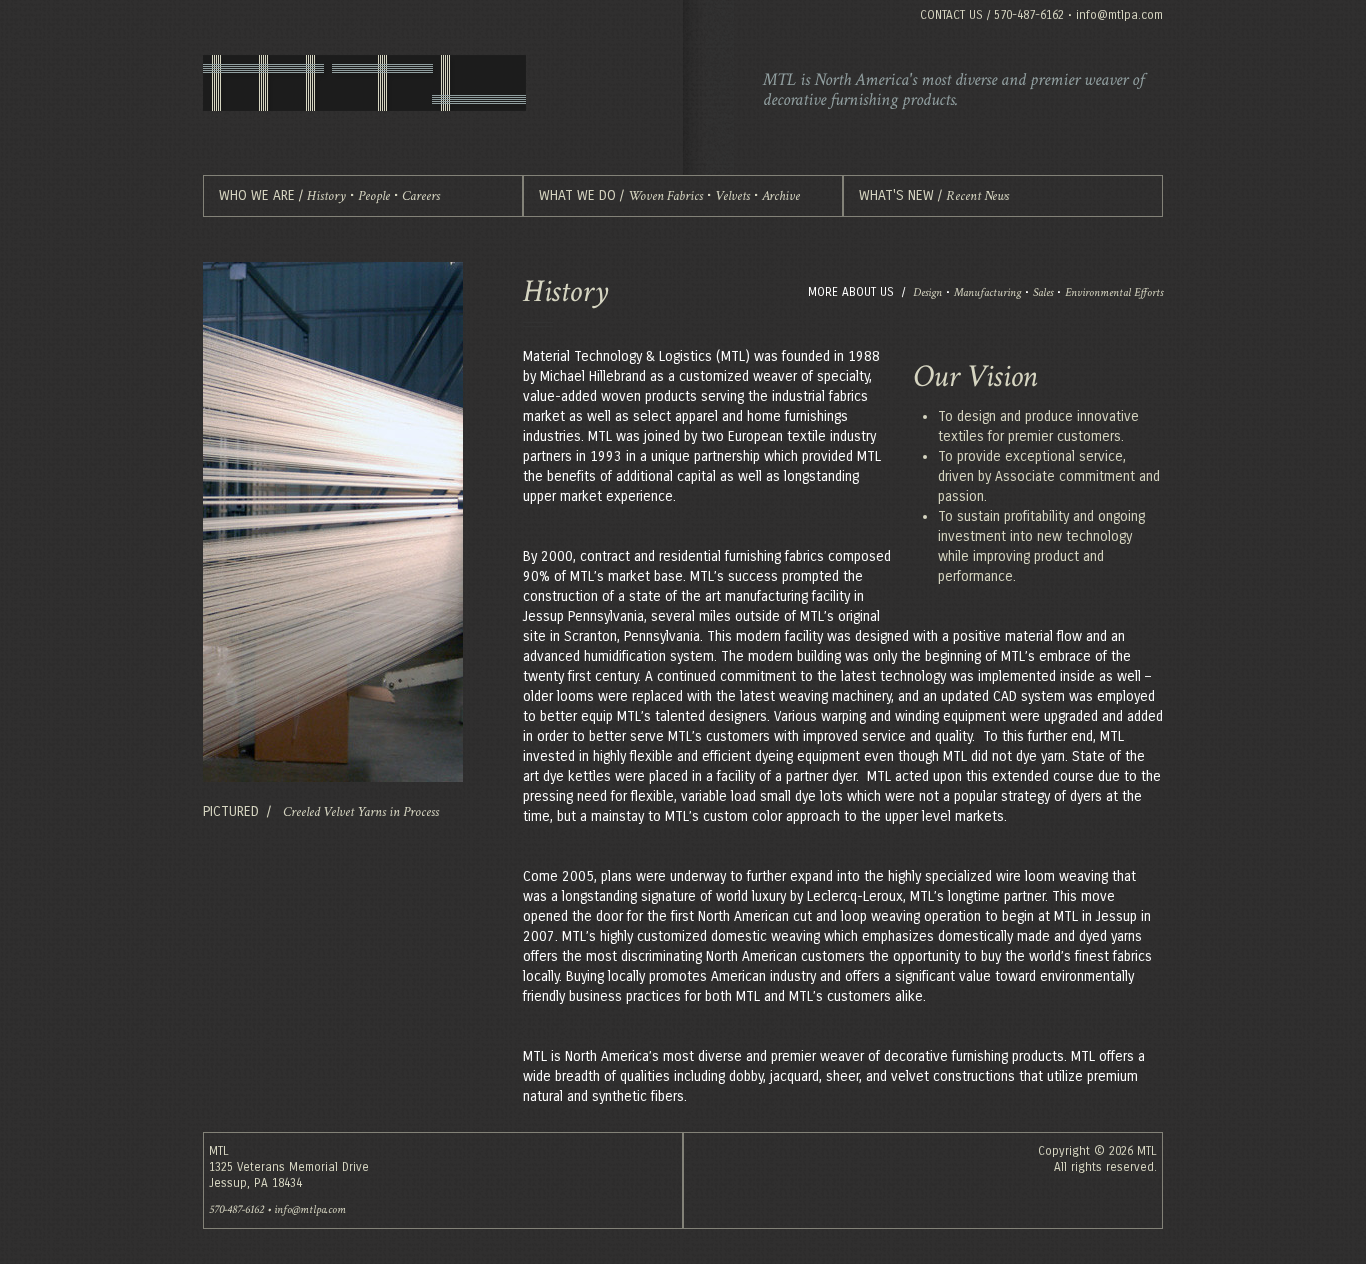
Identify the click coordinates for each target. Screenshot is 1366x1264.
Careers (421, 196)
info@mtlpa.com (1119, 15)
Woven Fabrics (665, 196)
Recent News (977, 196)
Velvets (732, 196)
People (374, 196)
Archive (781, 196)
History (326, 196)
